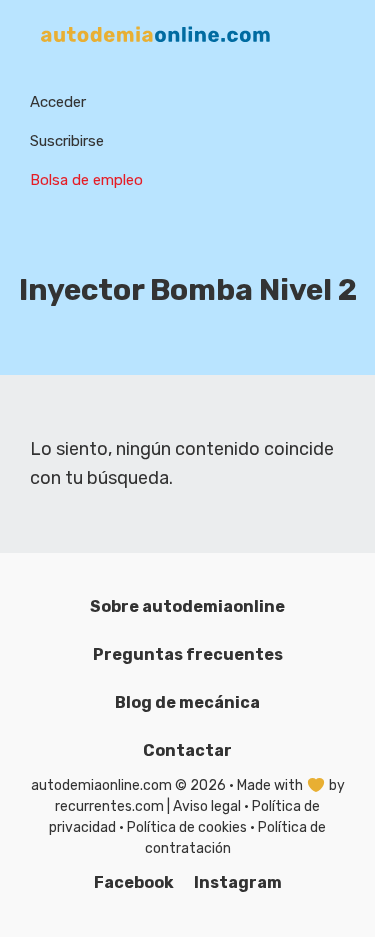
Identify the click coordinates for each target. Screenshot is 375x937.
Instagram (238, 882)
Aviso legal (207, 806)
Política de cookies (187, 827)
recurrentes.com (109, 806)
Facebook (134, 882)
